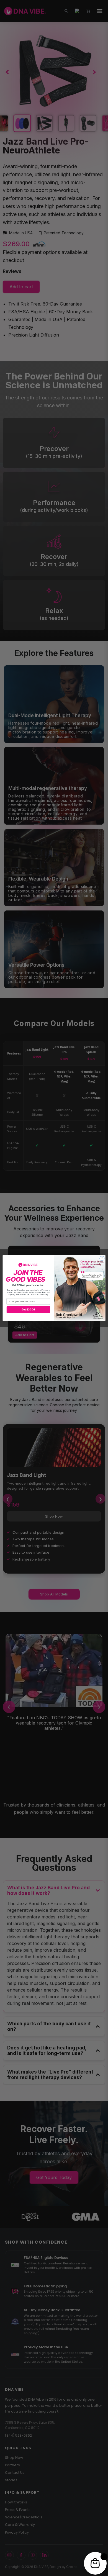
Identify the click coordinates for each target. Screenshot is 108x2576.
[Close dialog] (102, 1259)
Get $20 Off (28, 1310)
